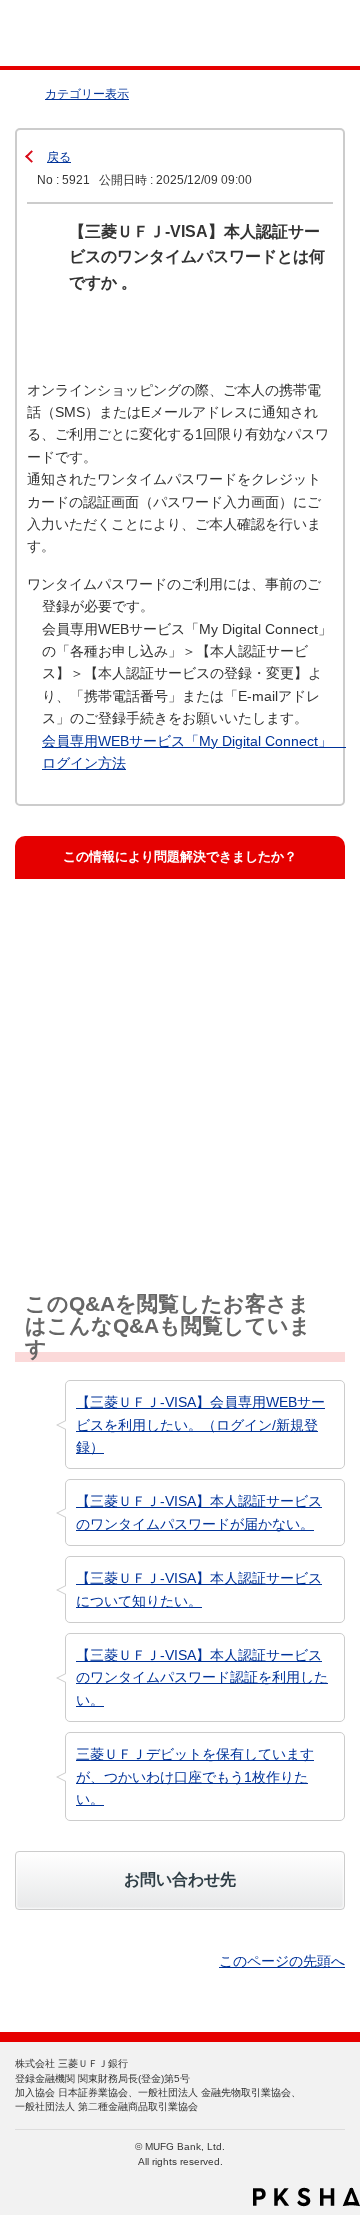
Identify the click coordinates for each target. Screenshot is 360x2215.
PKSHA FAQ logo (306, 2197)
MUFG (60, 33)
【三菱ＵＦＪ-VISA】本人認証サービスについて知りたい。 (199, 1589)
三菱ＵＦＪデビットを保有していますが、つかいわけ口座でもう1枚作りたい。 (195, 1776)
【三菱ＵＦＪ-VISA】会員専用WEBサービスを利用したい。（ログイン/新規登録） (200, 1424)
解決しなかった (90, 1095)
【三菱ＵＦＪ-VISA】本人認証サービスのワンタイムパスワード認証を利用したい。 (202, 1677)
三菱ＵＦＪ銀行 (304, 33)
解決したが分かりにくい (116, 1010)
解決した (71, 925)
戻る (59, 157)
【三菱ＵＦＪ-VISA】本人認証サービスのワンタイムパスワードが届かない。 (199, 1512)
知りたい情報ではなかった (123, 1180)
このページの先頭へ (282, 1961)
